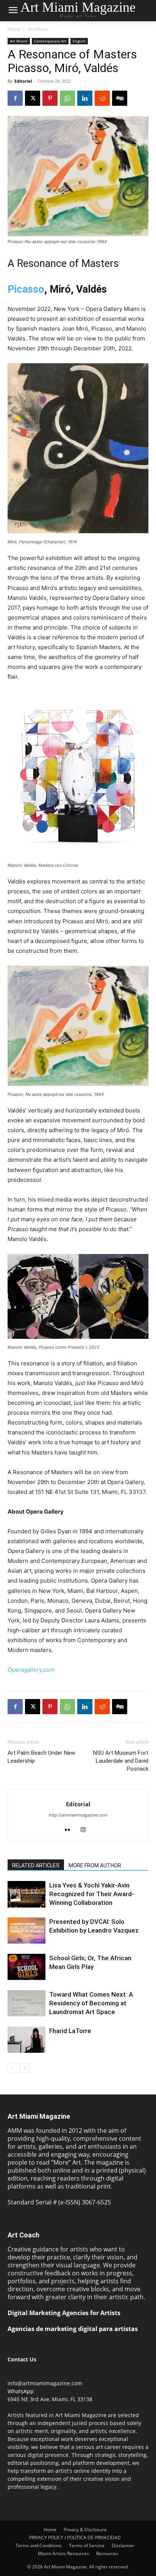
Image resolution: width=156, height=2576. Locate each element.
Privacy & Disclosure (85, 2530)
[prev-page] (12, 2068)
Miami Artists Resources (63, 2553)
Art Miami (38, 29)
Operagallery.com (31, 1670)
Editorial (23, 81)
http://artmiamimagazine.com (78, 1815)
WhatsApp (21, 2391)
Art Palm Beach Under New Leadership (41, 1757)
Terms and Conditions (39, 2545)
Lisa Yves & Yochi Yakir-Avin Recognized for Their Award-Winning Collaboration (92, 1894)
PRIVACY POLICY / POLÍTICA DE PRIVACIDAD (75, 2538)
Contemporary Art (50, 41)
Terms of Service (87, 2545)
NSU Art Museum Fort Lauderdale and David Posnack (121, 1761)
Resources (107, 2553)
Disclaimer (123, 2545)
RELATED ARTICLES (36, 1865)
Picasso (26, 289)
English (79, 41)
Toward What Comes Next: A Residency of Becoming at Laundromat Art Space (91, 2003)
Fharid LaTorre (70, 2031)
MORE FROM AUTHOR (95, 1865)
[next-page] (24, 2068)
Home (14, 29)
